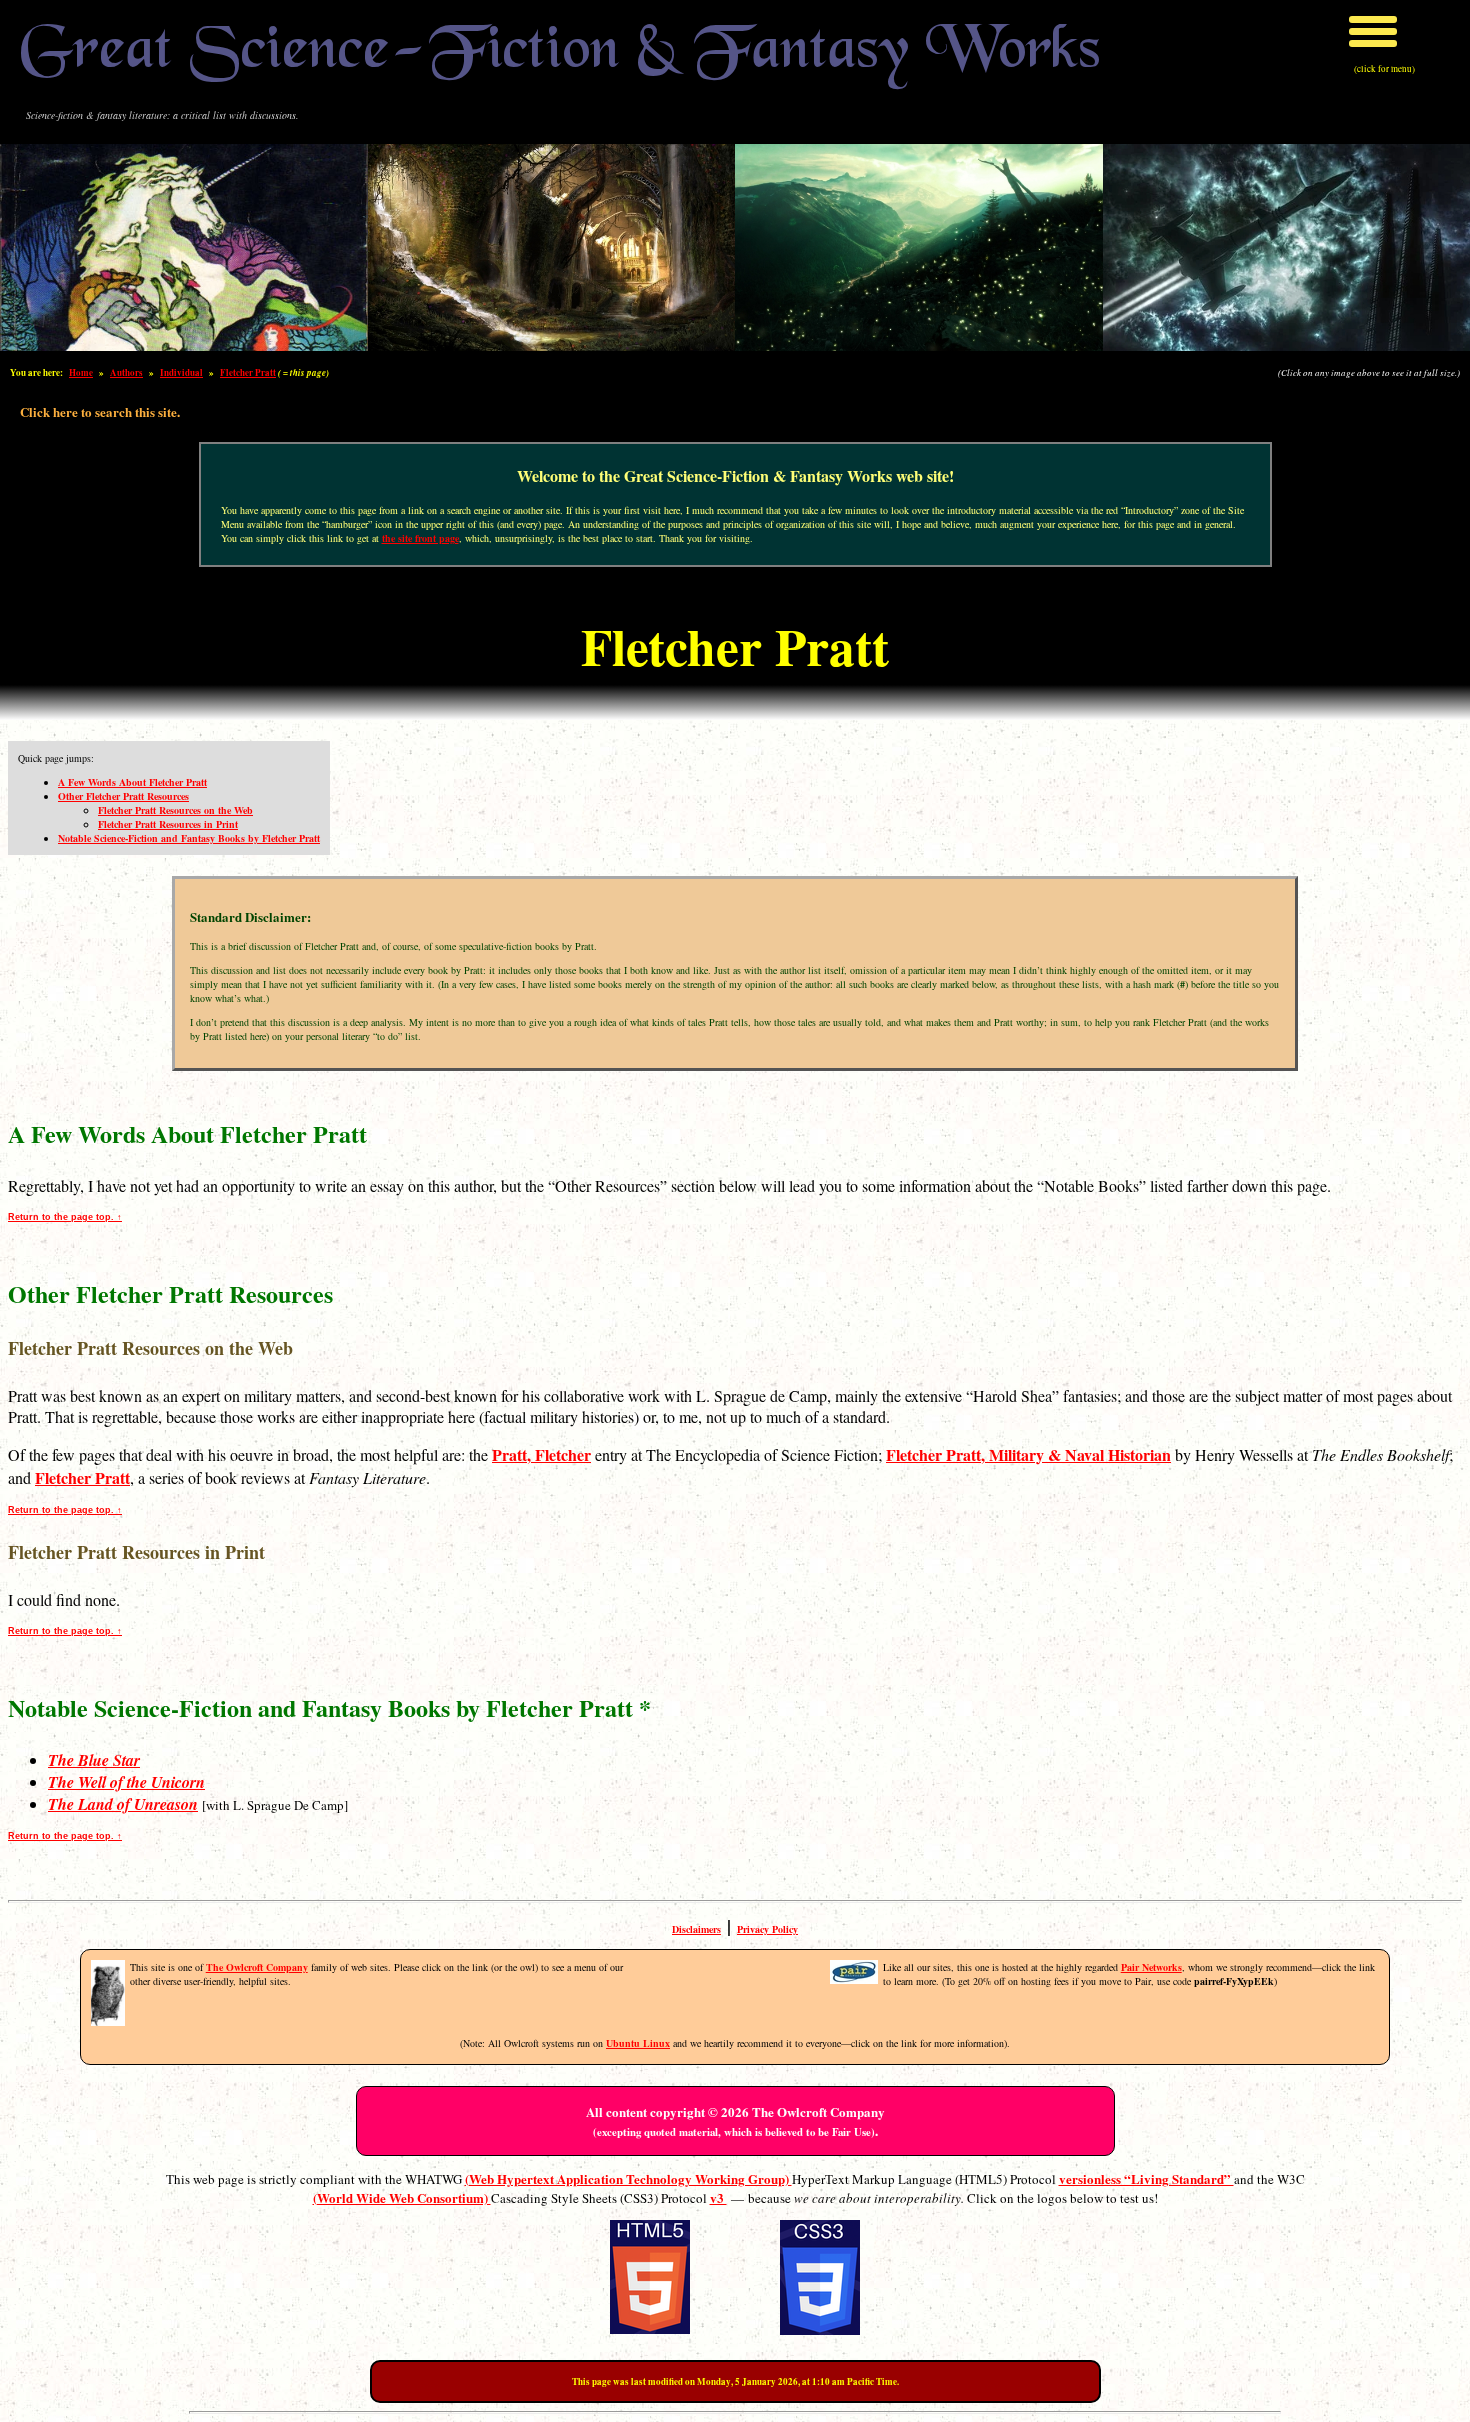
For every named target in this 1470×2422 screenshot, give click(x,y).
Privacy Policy (767, 1929)
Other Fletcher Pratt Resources (123, 796)
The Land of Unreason (123, 1804)
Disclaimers (696, 1929)
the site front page (420, 538)
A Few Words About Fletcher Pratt (132, 782)
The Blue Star (94, 1760)
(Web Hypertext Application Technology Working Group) (628, 2178)
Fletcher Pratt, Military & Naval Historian (1028, 1454)
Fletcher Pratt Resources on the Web (175, 810)
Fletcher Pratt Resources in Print (168, 824)
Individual (181, 372)
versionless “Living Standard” (1146, 2178)
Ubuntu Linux (638, 2043)
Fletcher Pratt (248, 372)
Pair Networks (1151, 1967)
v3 (718, 2197)
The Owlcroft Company (257, 1967)
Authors (126, 372)
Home (81, 372)
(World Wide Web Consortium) (402, 2197)
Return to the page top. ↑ (65, 1217)
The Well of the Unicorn (126, 1782)
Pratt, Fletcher (541, 1454)
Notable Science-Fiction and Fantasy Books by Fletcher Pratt (189, 838)
